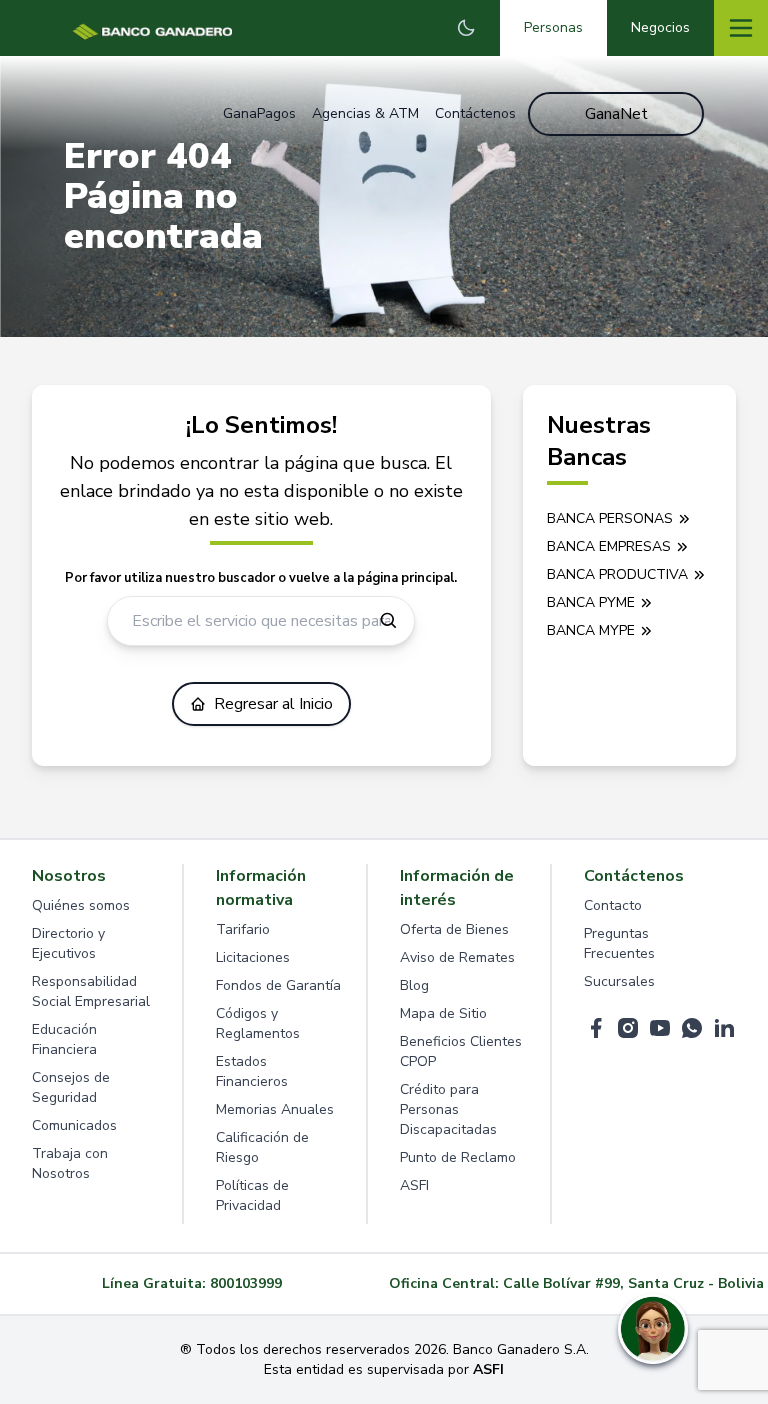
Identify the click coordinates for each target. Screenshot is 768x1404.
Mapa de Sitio (443, 1013)
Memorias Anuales (275, 1109)
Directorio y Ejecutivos (68, 943)
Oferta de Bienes (454, 929)
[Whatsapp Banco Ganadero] (692, 1028)
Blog (414, 985)
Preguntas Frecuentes (619, 943)
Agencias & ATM (365, 113)
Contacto (613, 905)
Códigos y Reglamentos (258, 1023)
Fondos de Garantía (278, 985)
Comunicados (74, 1125)
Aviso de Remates (457, 957)
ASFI (414, 1185)
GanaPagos (259, 113)
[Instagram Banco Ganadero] (628, 1028)
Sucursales (619, 981)
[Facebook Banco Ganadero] (596, 1028)
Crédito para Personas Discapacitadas (448, 1109)
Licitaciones (253, 957)
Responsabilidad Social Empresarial (91, 991)
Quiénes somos (81, 905)
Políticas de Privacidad (252, 1195)
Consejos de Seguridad (71, 1087)
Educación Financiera (64, 1039)
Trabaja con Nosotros (70, 1163)
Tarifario (243, 929)
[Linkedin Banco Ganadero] (724, 1028)
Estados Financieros (252, 1071)
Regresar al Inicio (273, 704)
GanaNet (616, 114)
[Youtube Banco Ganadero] (660, 1028)
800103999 (246, 1283)
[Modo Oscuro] (466, 28)
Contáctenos (475, 113)
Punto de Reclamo (458, 1157)
